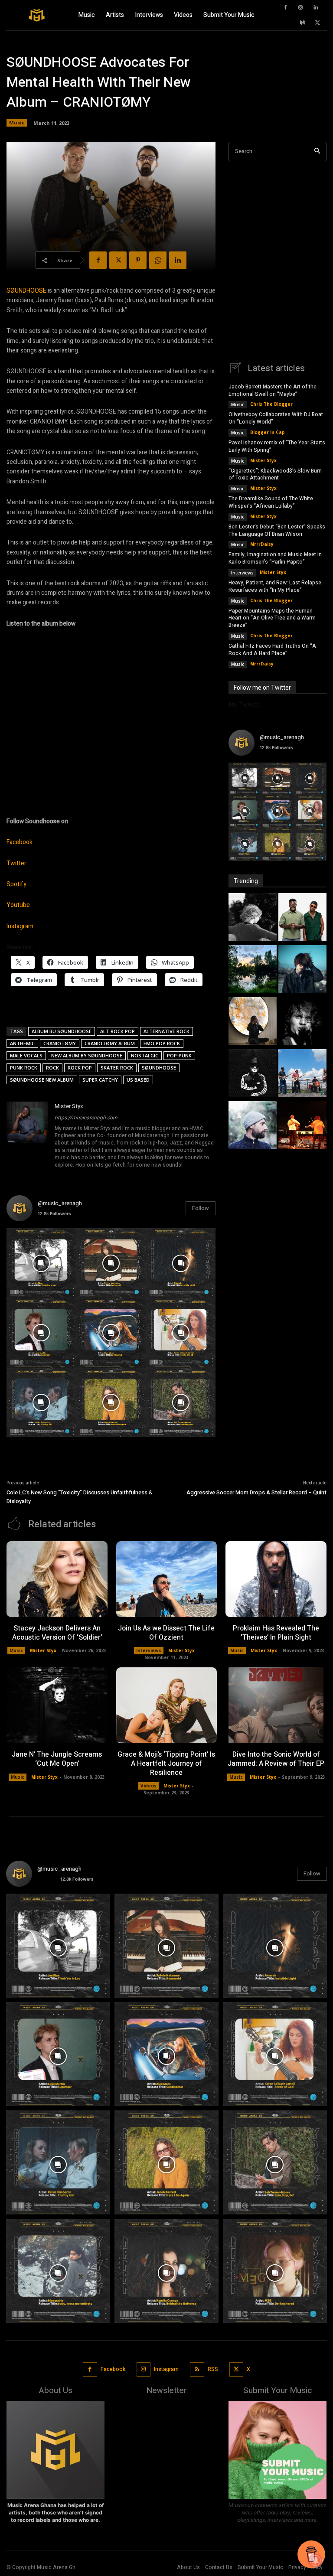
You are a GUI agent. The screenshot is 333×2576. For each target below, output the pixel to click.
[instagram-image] (41, 1263)
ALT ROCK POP (118, 1031)
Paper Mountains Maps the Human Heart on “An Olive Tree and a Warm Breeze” (272, 618)
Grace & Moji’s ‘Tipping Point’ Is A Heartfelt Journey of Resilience (166, 1764)
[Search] (317, 152)
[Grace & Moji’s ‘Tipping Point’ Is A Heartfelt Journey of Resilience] (167, 1705)
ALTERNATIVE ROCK (166, 1031)
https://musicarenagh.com (86, 1118)
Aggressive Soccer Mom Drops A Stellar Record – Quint (256, 1492)
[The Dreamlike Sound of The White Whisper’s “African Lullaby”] (253, 1022)
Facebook (20, 842)
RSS (213, 2369)
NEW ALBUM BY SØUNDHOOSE (87, 1055)
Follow (201, 1208)
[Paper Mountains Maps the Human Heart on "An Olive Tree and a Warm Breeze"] (253, 1126)
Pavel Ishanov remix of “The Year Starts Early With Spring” (277, 446)
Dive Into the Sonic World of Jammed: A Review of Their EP (276, 1759)
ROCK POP (80, 1068)
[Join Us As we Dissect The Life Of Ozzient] (167, 1579)
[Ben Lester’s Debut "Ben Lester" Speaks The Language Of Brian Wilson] (302, 1022)
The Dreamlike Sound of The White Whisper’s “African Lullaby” (271, 502)
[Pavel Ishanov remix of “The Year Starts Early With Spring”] (253, 970)
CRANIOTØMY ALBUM (110, 1043)
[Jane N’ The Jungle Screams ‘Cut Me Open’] (57, 1705)
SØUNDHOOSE (26, 291)
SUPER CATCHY (100, 1080)
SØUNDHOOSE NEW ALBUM (42, 1080)
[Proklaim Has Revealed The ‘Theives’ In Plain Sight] (276, 1579)
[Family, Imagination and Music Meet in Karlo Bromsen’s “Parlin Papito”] (253, 1074)
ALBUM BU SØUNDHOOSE (62, 1031)
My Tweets (244, 704)
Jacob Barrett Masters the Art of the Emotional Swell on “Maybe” (273, 390)
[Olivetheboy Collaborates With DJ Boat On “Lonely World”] (302, 918)
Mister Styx (69, 1106)
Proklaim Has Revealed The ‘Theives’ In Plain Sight (276, 1633)
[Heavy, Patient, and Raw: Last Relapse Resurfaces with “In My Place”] (302, 1074)
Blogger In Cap (268, 432)
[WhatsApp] (158, 260)
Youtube (18, 905)
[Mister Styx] (27, 1136)
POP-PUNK (179, 1055)
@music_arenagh (60, 1203)
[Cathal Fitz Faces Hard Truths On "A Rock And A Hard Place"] (302, 1126)
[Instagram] (300, 8)
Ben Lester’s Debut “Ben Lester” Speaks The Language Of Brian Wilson (277, 530)
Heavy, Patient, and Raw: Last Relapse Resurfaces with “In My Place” (275, 586)
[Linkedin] (316, 8)
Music (17, 122)
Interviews (242, 573)
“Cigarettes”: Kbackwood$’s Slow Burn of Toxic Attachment (275, 474)
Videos (149, 1786)
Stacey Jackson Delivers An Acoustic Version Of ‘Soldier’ (57, 1633)
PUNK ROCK (24, 1068)
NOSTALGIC (145, 1055)
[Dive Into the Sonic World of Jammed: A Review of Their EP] (276, 1705)
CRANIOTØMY (60, 1043)
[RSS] (197, 2369)
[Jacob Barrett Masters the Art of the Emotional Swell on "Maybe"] (253, 918)
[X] (318, 23)
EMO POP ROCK (162, 1043)
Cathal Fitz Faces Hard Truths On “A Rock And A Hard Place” (272, 650)
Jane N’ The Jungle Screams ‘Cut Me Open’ (57, 1759)
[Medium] (303, 23)
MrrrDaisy (262, 544)
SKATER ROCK (117, 1068)
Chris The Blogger (271, 404)
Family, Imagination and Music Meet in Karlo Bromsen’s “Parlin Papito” (275, 558)
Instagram (20, 926)
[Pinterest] (138, 260)
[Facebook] (285, 8)
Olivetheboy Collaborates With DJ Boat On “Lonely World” (276, 418)
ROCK (52, 1068)
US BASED (138, 1080)
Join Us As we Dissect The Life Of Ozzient (166, 1633)
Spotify (16, 884)
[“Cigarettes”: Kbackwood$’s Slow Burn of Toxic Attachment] (302, 970)
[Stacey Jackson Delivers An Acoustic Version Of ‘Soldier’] (57, 1579)
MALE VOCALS (26, 1055)
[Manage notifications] (315, 2560)
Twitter (16, 863)
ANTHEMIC (22, 1043)
